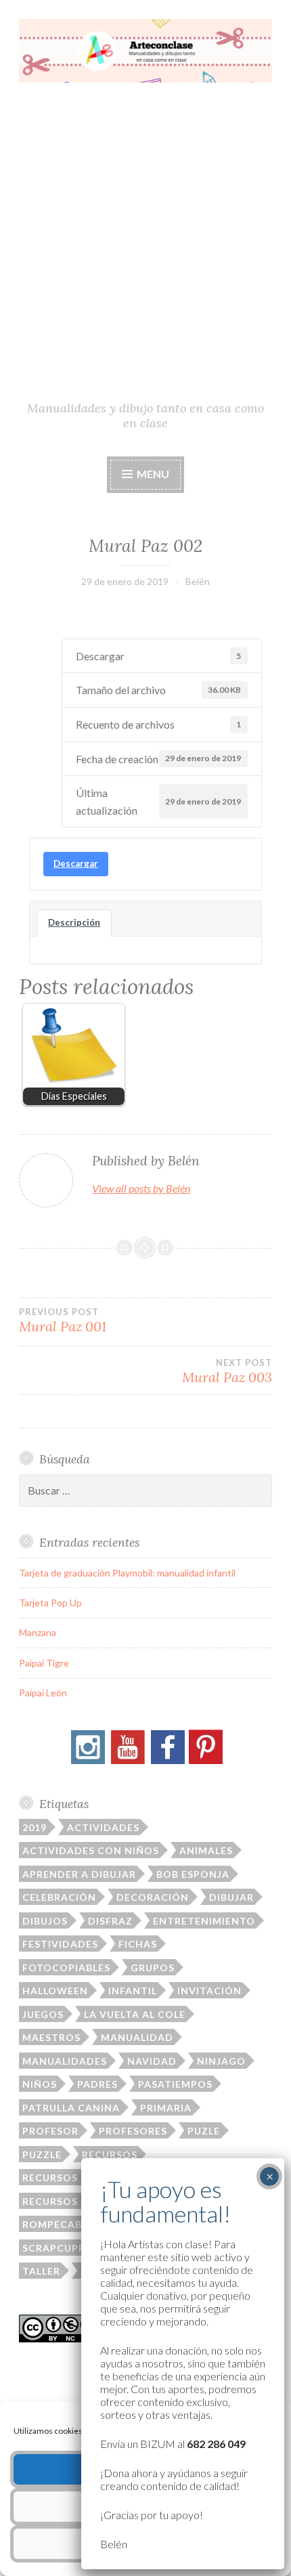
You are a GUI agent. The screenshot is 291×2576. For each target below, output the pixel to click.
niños (40, 2084)
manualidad (137, 2037)
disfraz (110, 1921)
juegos (43, 2014)
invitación (209, 1991)
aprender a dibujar (79, 1874)
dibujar (231, 1897)
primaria (166, 2108)
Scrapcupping (64, 2248)
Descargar (76, 863)
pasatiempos (175, 2084)
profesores (133, 2131)
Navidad (152, 2061)
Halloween (55, 1991)
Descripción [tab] (74, 922)
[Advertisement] (145, 247)
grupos (153, 1968)
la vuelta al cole (135, 2014)
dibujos (45, 1921)
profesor (50, 2131)
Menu (152, 474)
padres (97, 2084)
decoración (153, 1897)
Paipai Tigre (44, 1663)
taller (41, 2271)
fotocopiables (66, 1968)
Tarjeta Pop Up (50, 1603)
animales (206, 1850)
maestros (51, 2037)
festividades (60, 1944)
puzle (204, 2131)
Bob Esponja (193, 1874)
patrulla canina (71, 2108)
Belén (198, 581)
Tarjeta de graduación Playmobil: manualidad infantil (127, 1573)
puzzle (42, 2154)
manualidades (65, 2061)
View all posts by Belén (141, 1188)
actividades (103, 1827)
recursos (110, 2154)
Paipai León (43, 1693)
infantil (133, 1991)
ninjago (221, 2061)
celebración (59, 1897)
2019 (35, 1827)
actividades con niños (91, 1850)
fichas (138, 1944)
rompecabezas (65, 2224)
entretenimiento (204, 1921)
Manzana (38, 1632)
